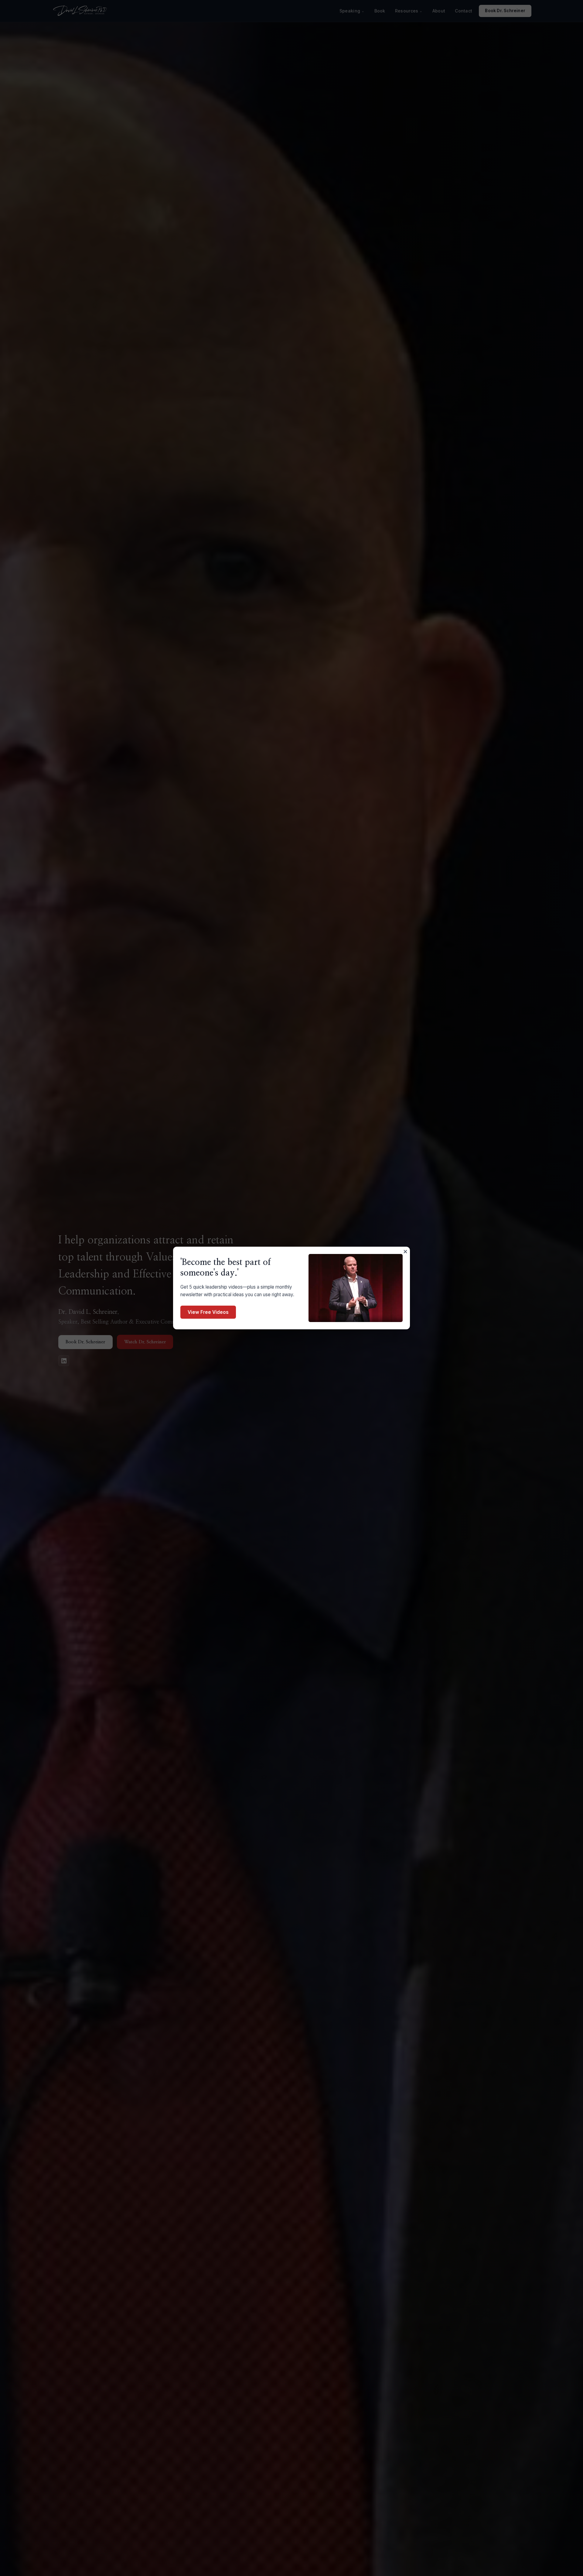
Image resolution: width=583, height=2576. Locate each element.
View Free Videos (208, 1312)
